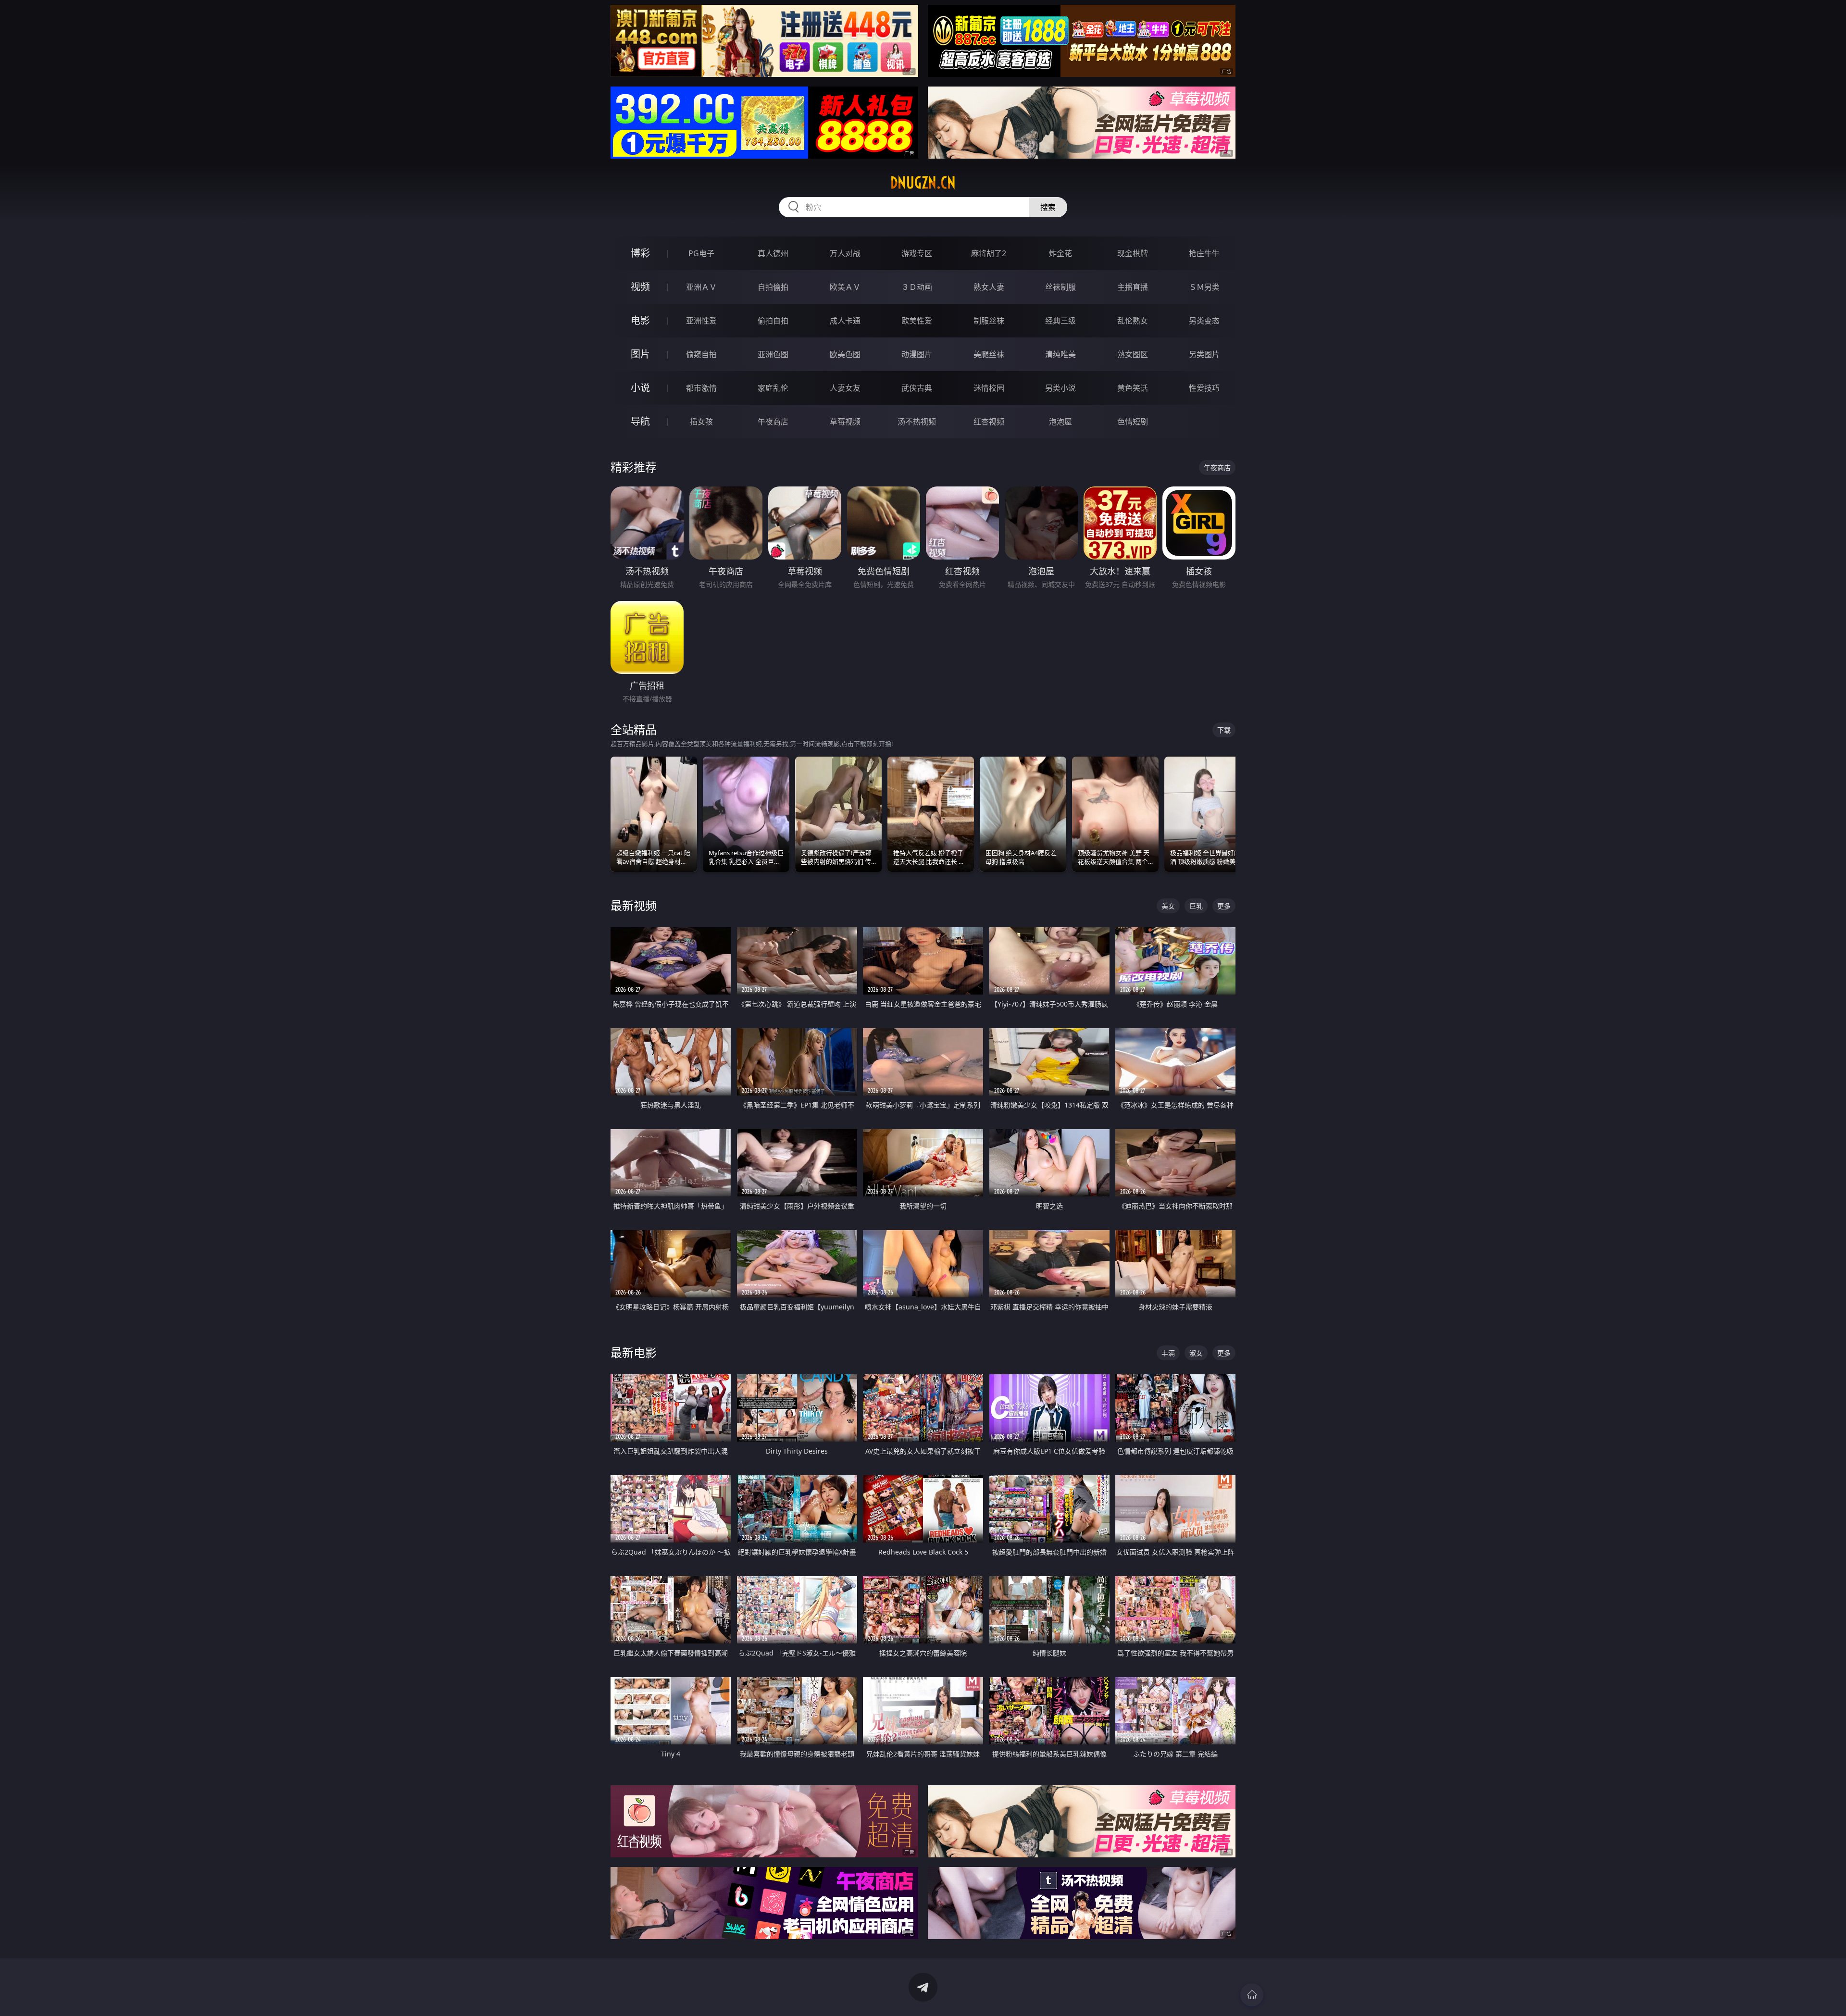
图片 (640, 354)
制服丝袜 (989, 321)
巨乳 (1196, 906)
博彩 (640, 253)
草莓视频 (845, 422)
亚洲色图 (773, 354)
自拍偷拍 (773, 287)
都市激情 (701, 388)
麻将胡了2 (989, 253)
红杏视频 (989, 422)
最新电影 (634, 1352)
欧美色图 (845, 354)
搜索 (1048, 207)
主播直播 (1133, 287)
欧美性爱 (917, 321)
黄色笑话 (1133, 388)
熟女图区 (1133, 354)
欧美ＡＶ (845, 287)
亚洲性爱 (701, 321)
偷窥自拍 (701, 354)
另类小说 (1060, 388)
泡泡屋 (1060, 422)
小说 (640, 388)
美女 (1168, 906)
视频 (640, 287)
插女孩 (701, 422)
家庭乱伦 (773, 388)
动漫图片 (917, 354)
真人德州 (773, 253)
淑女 (1196, 1353)
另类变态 (1204, 321)
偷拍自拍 (773, 321)
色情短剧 (1133, 422)
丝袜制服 (1060, 287)
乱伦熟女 (1133, 321)
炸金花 (1060, 253)
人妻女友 (845, 388)
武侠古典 (917, 388)
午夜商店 (773, 422)
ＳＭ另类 (1204, 287)
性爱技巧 (1204, 388)
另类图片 (1204, 354)
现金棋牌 (1133, 253)
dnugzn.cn (923, 183)
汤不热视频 (917, 422)
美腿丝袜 (989, 354)
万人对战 (845, 253)
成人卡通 (845, 321)
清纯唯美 (1060, 354)
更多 (1224, 906)
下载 (1224, 730)
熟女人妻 (989, 287)
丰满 (1168, 1353)
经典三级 (1060, 321)
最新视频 (634, 905)
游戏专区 (917, 253)
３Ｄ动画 (917, 287)
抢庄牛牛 (1204, 253)
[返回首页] (1252, 1995)
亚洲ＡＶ (701, 287)
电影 (640, 320)
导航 (640, 421)
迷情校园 (989, 388)
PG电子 (701, 253)
